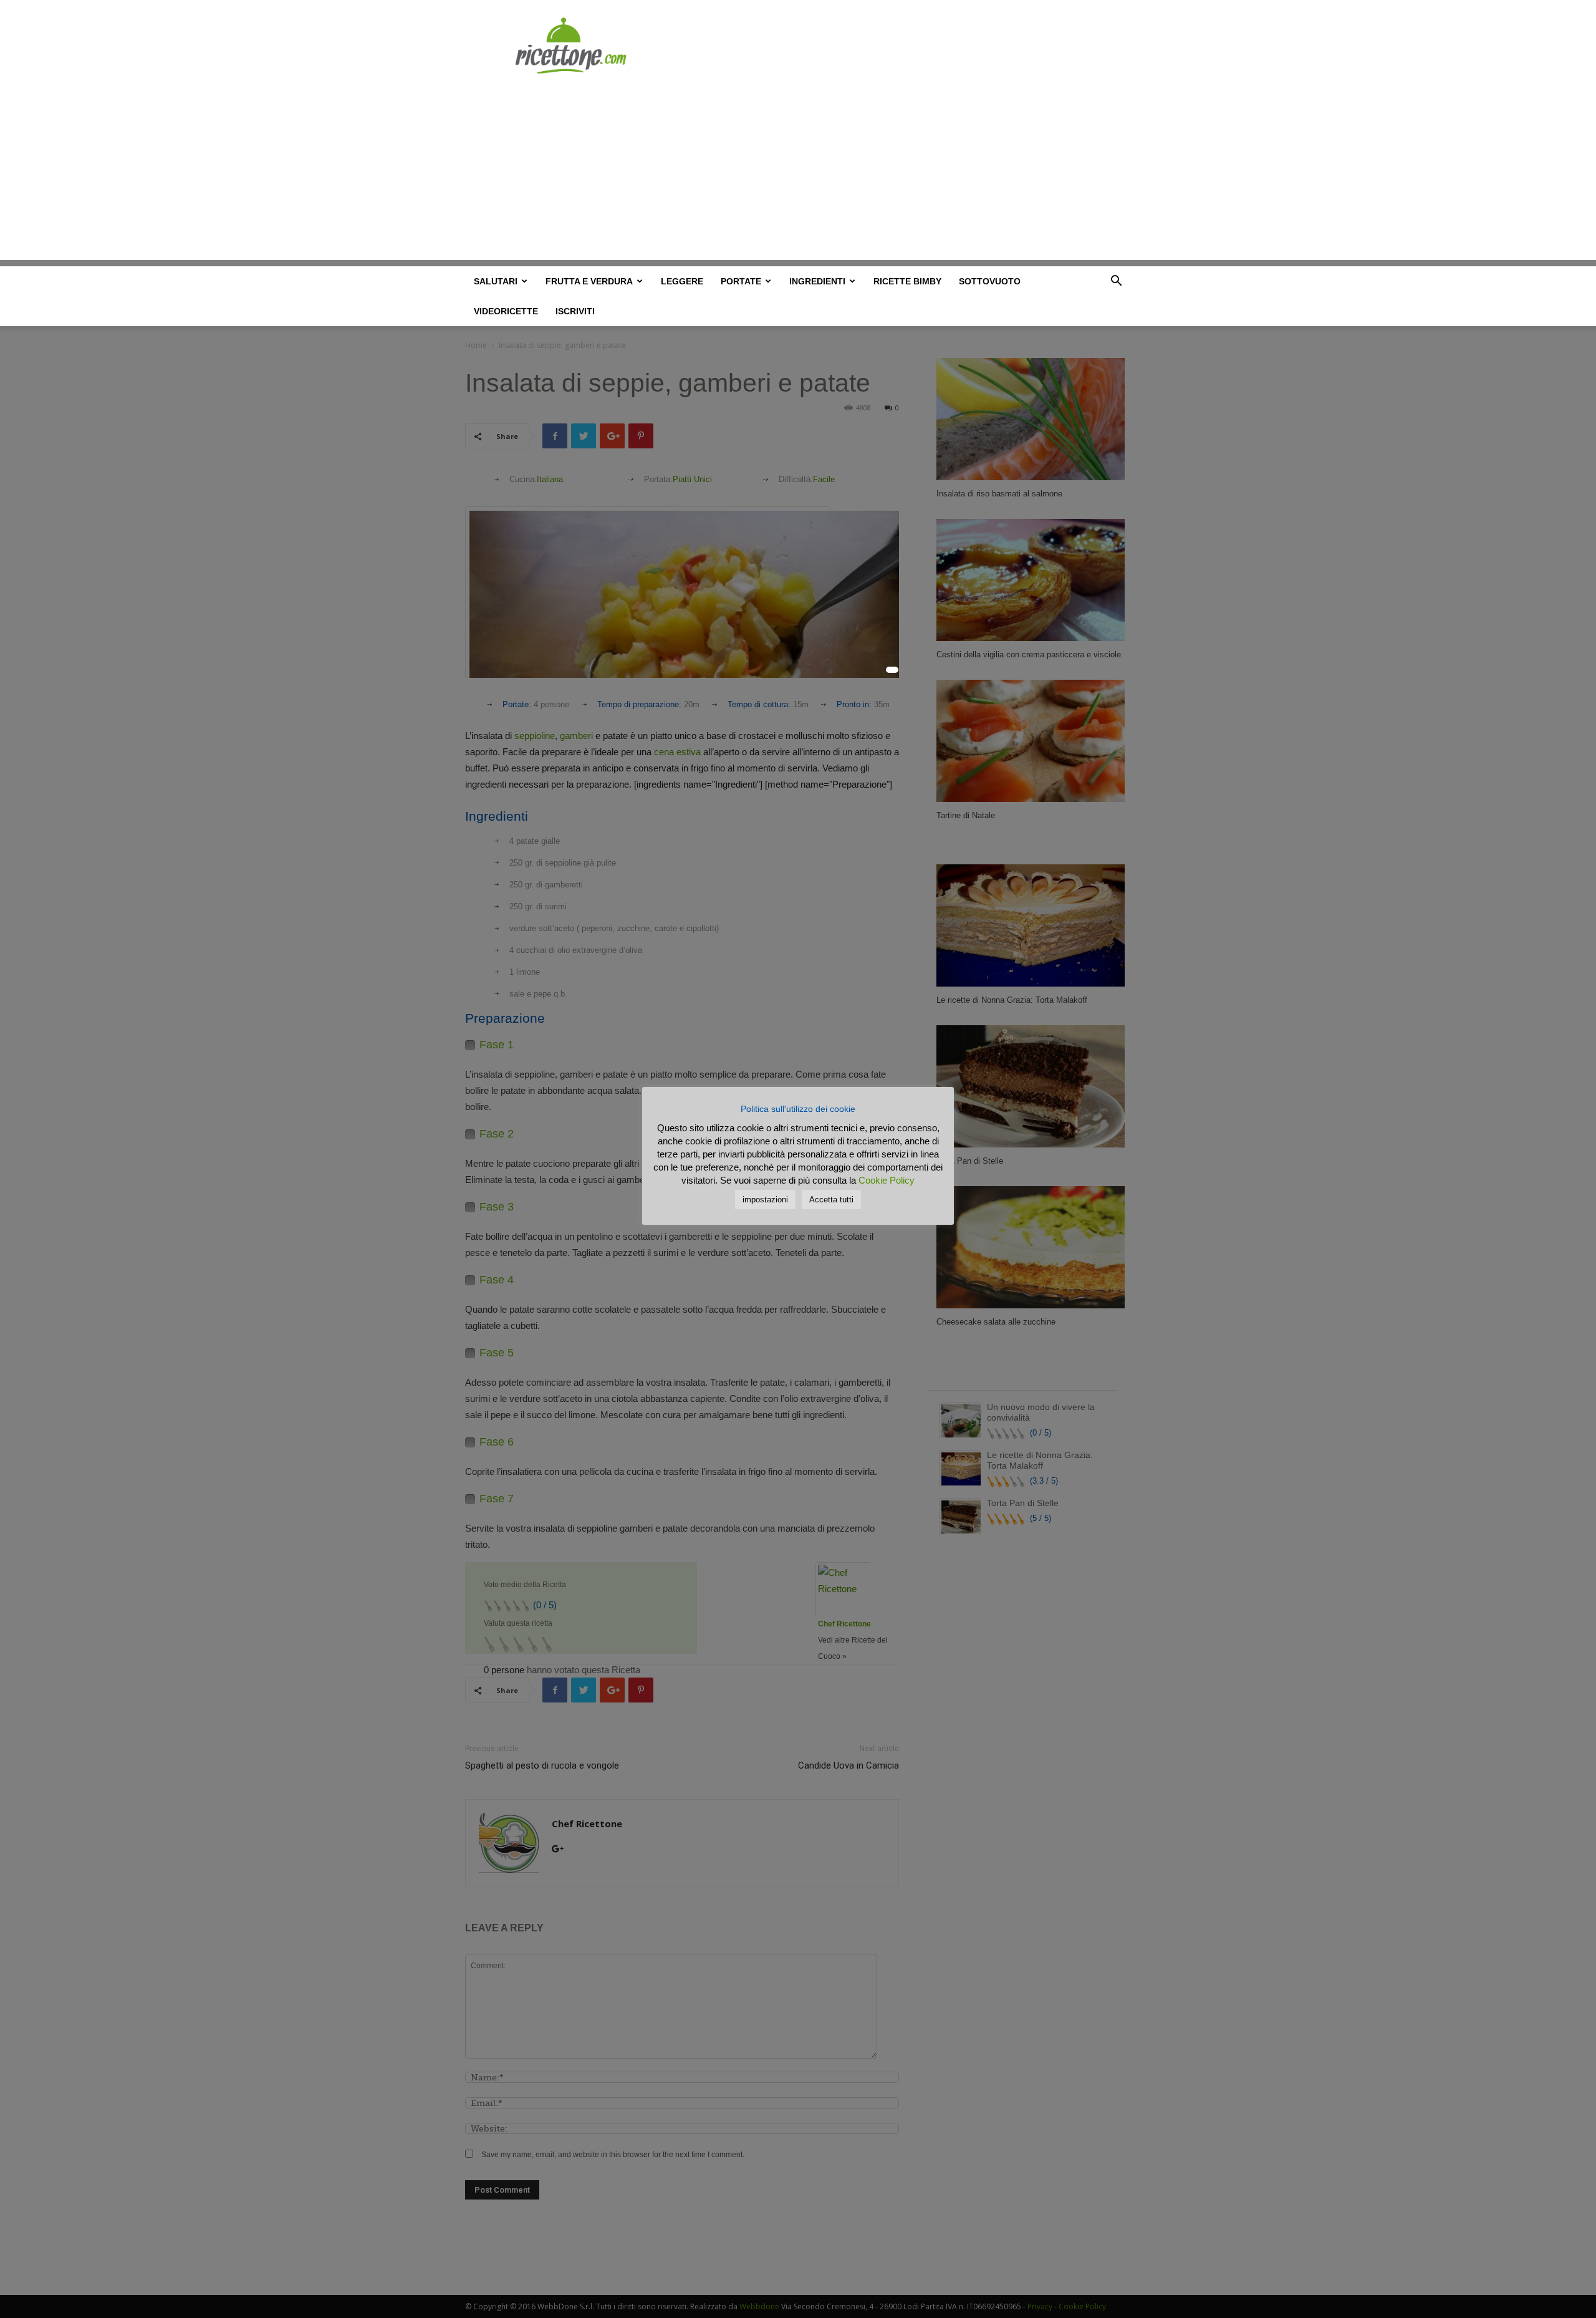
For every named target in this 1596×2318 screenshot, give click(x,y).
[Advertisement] (798, 173)
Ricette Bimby (907, 281)
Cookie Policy (887, 1180)
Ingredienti (817, 281)
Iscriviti (575, 311)
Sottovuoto (990, 281)
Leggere (682, 281)
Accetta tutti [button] (831, 1200)
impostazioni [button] (765, 1200)
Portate (741, 281)
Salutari (496, 281)
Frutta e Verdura (589, 281)
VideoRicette (506, 311)
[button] (1116, 283)
